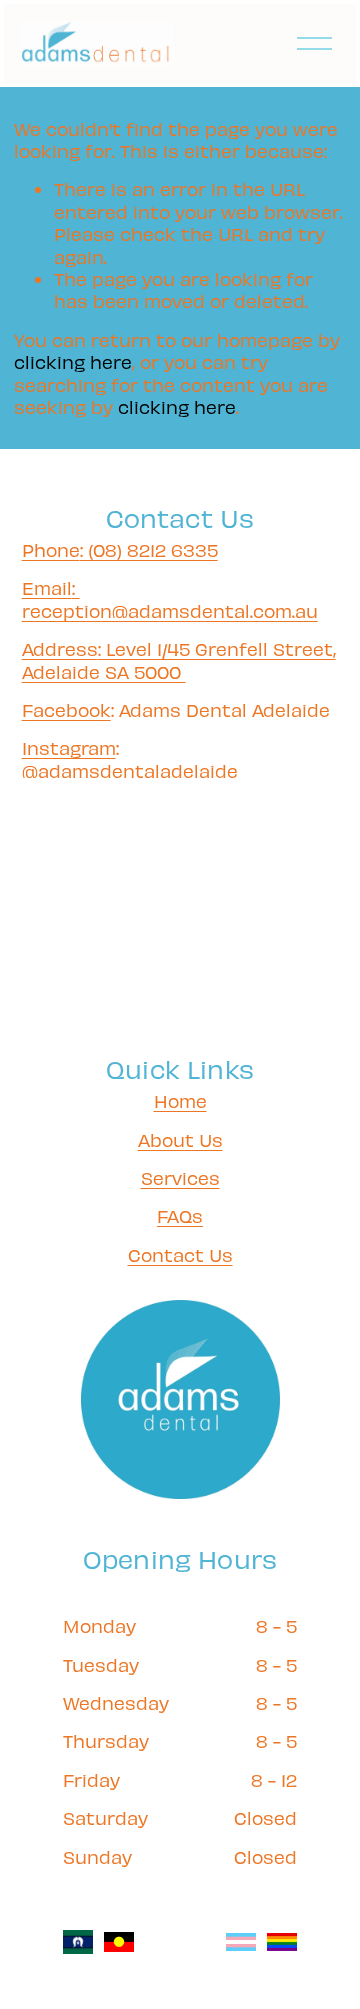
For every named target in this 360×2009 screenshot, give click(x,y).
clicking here (73, 361)
